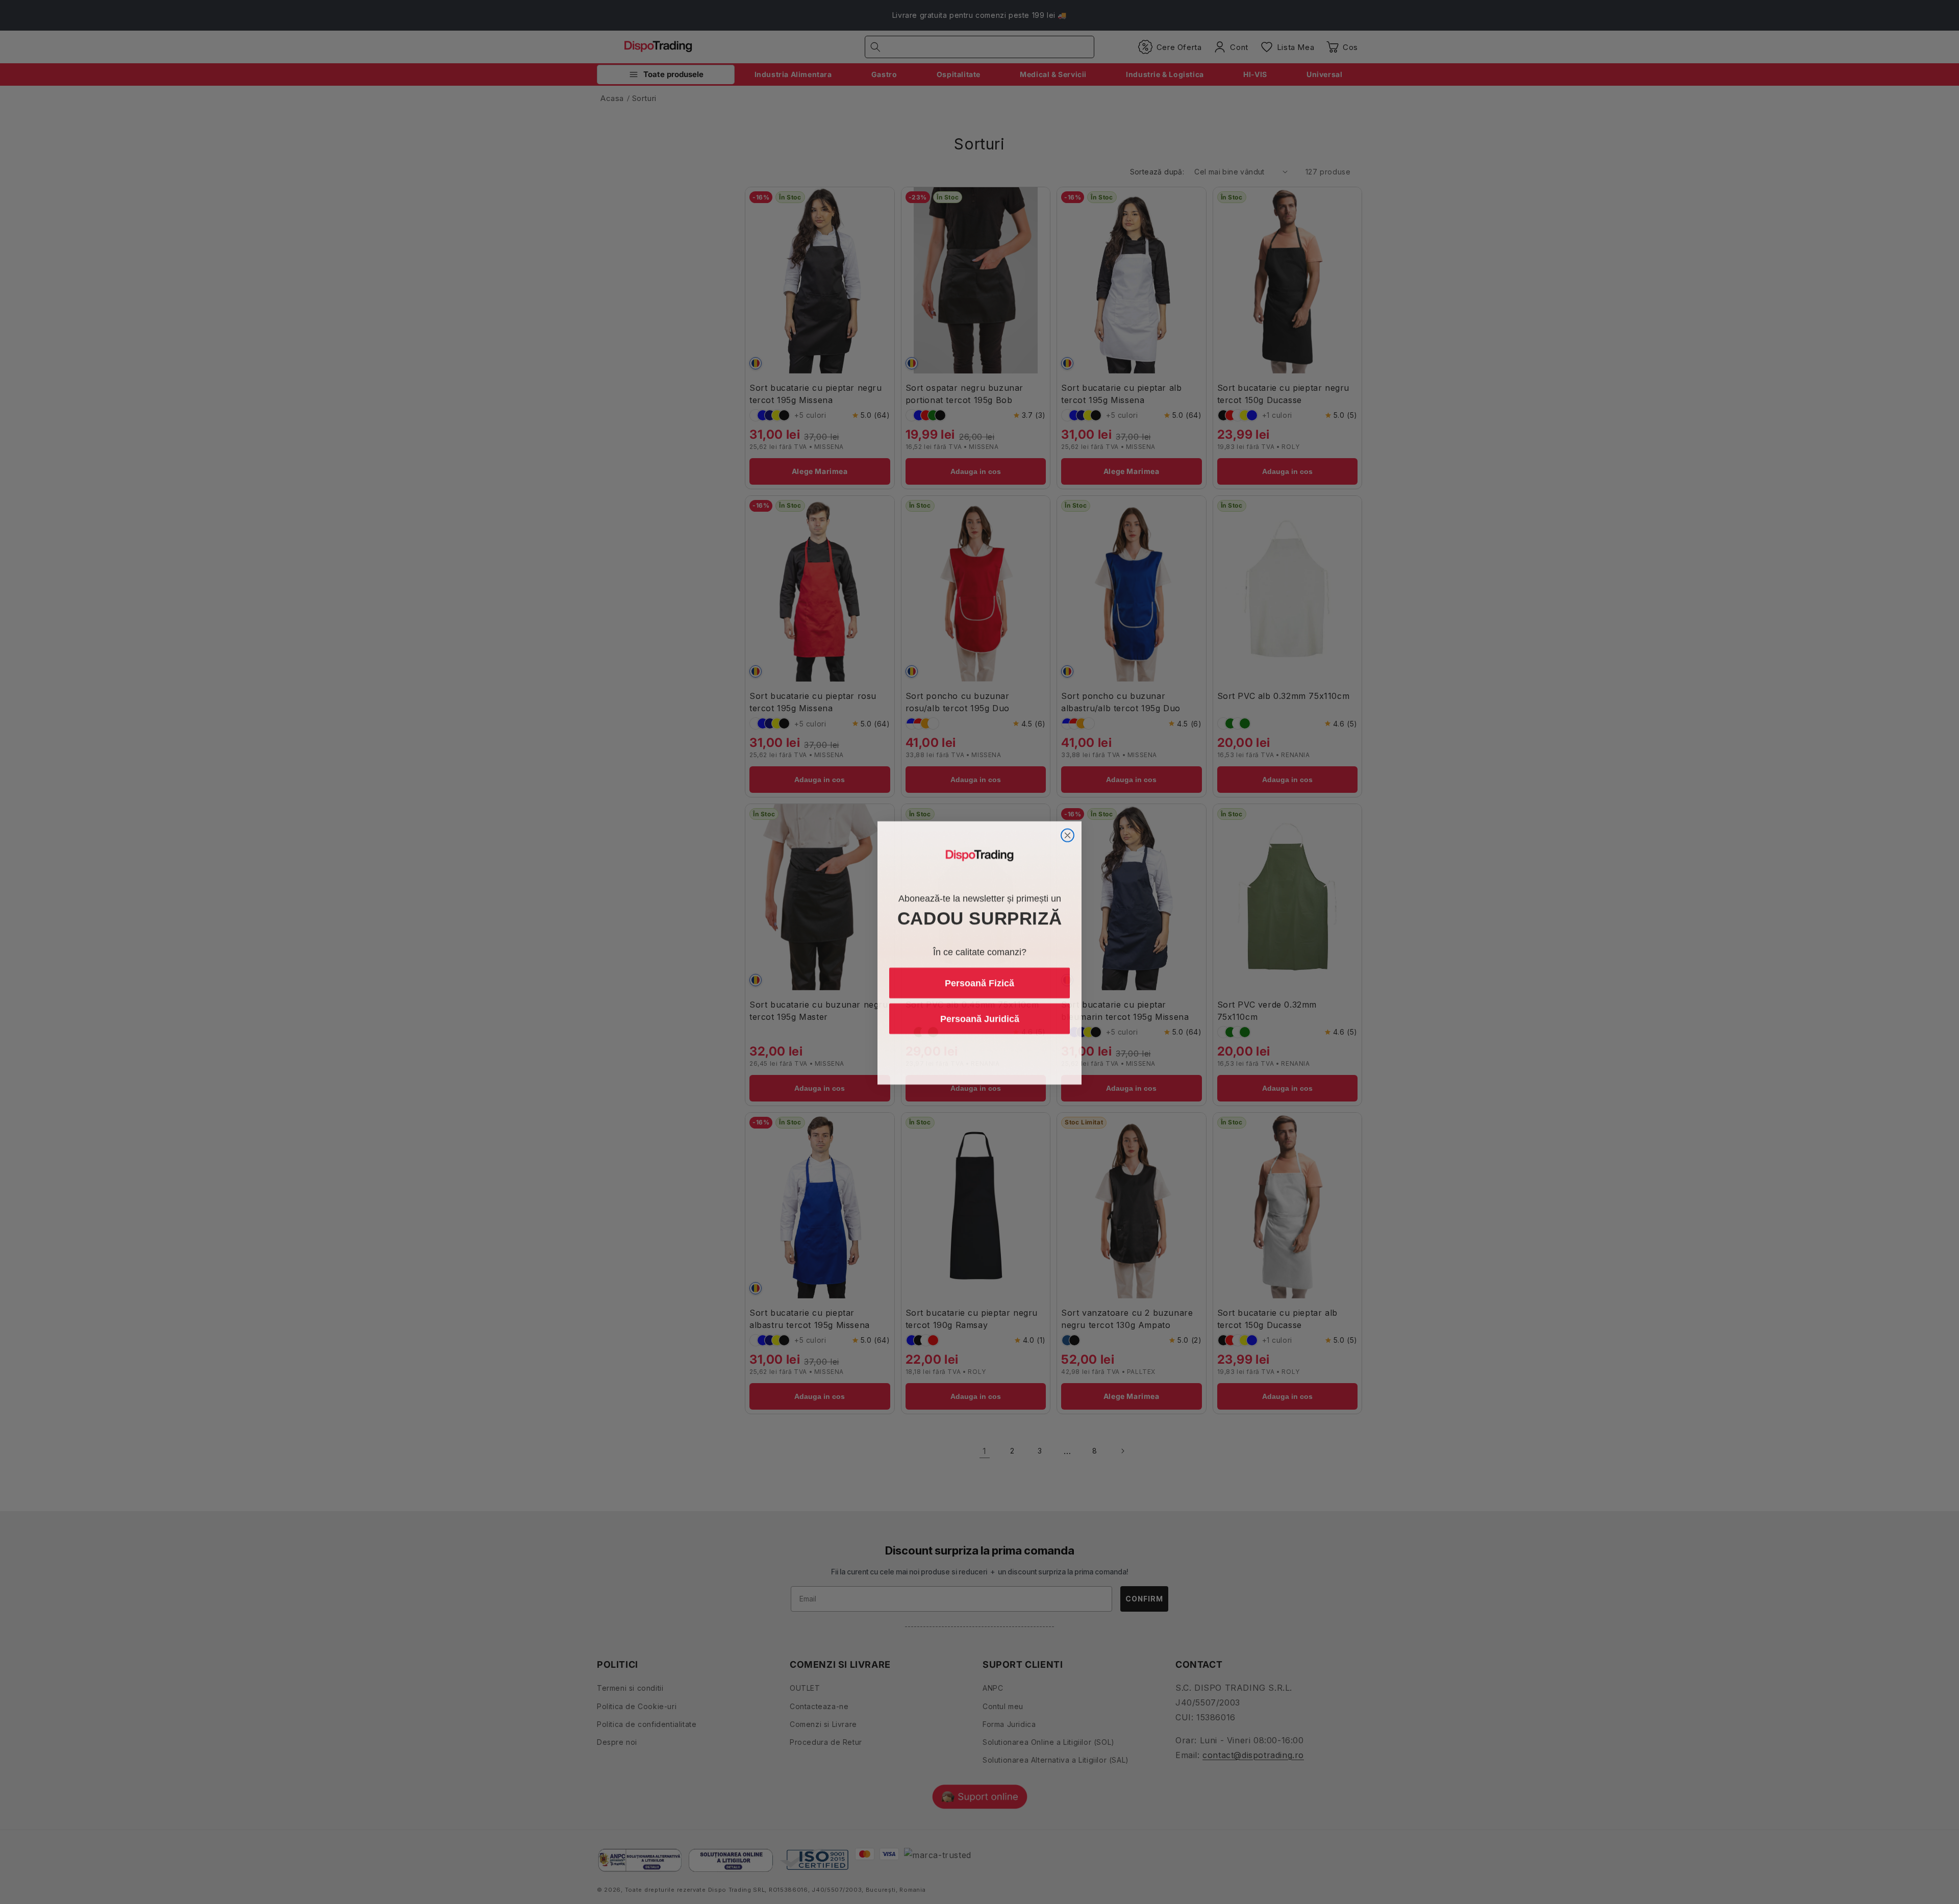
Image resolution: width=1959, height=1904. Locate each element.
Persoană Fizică (979, 982)
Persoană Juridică (980, 1018)
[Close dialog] (1068, 834)
